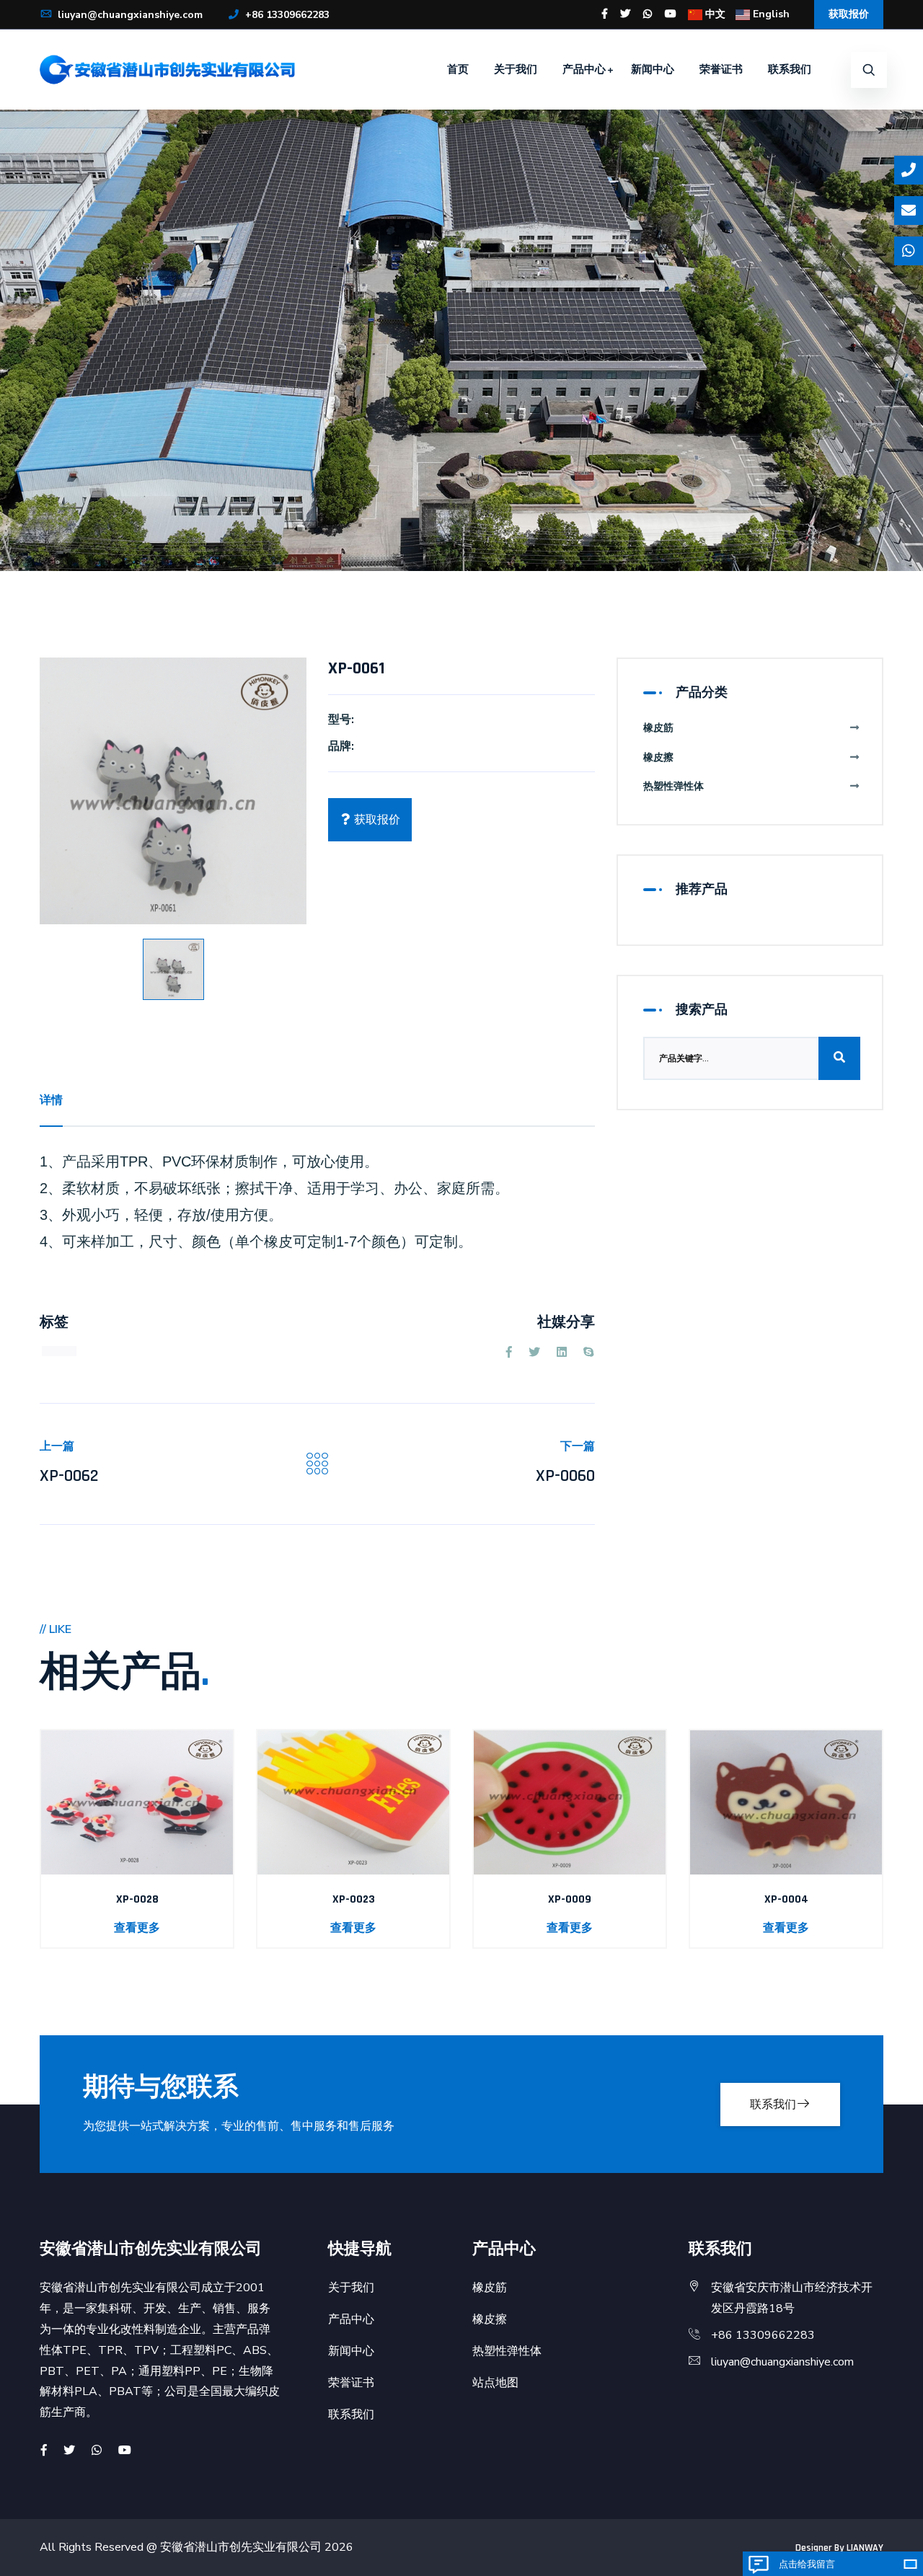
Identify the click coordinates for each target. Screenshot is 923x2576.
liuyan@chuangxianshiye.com (129, 15)
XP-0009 (570, 1899)
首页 (458, 69)
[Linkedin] (562, 1353)
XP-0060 (565, 1476)
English (770, 14)
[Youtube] (671, 14)
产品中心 (584, 69)
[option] (173, 791)
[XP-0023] (353, 1802)
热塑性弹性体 (674, 786)
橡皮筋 (658, 728)
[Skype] (588, 1353)
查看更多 (137, 1928)
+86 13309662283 (286, 15)
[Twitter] (625, 14)
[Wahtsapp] (97, 2451)
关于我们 (516, 69)
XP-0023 (354, 1899)
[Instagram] (648, 14)
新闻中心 (653, 69)
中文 (714, 14)
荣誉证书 (721, 69)
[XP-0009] (570, 1802)
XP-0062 (69, 1476)
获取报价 (849, 14)
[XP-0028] (137, 1802)
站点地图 (495, 2383)
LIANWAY (865, 2548)
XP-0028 (137, 1899)
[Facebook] (605, 14)
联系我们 (790, 69)
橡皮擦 (658, 757)
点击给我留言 (807, 2564)
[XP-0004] (786, 1802)
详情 (51, 1100)
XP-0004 (786, 1899)
